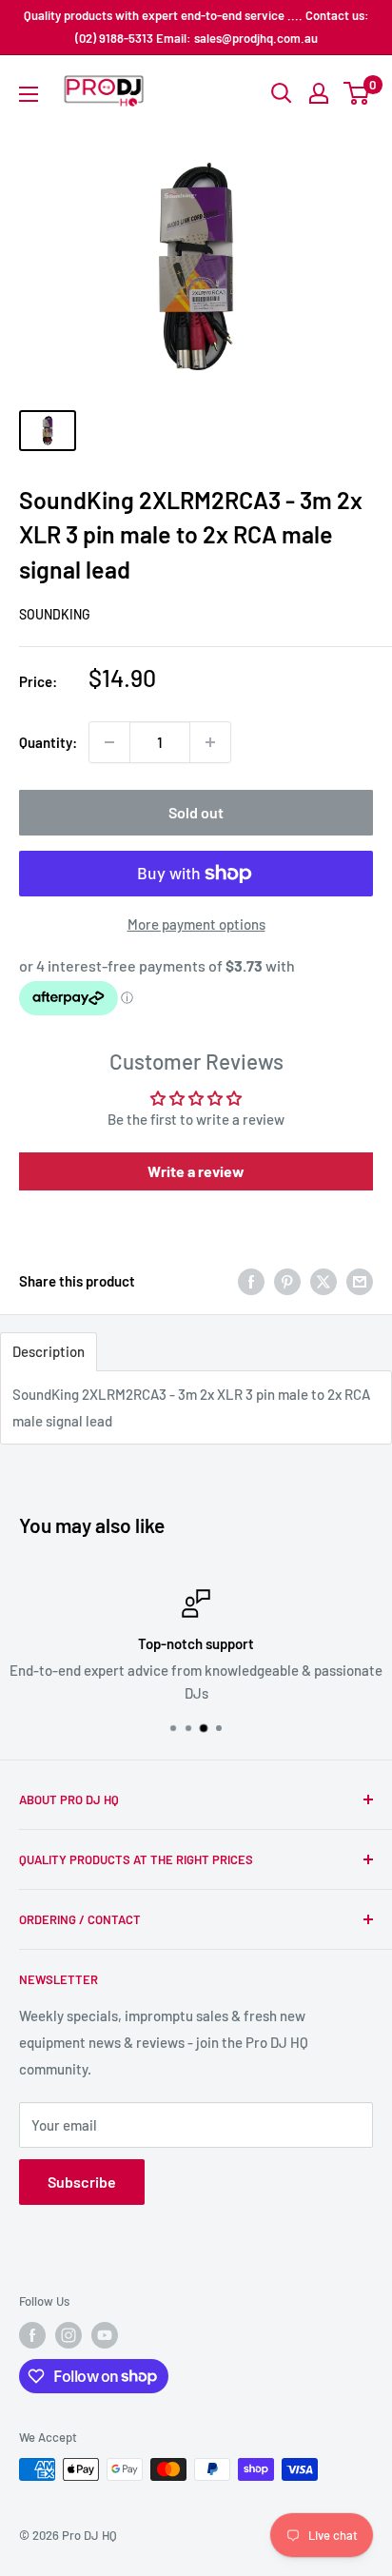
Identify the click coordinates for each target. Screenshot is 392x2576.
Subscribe (82, 2182)
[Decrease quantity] (109, 742)
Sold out (196, 812)
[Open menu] (29, 94)
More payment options (196, 924)
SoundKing (55, 614)
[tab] (49, 1352)
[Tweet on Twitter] (323, 1281)
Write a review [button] (196, 1171)
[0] (357, 93)
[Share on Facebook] (251, 1281)
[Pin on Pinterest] (287, 1281)
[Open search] (282, 93)
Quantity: (48, 742)
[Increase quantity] (210, 742)
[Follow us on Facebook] (32, 2335)
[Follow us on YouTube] (105, 2335)
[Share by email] (360, 1281)
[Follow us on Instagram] (69, 2335)
